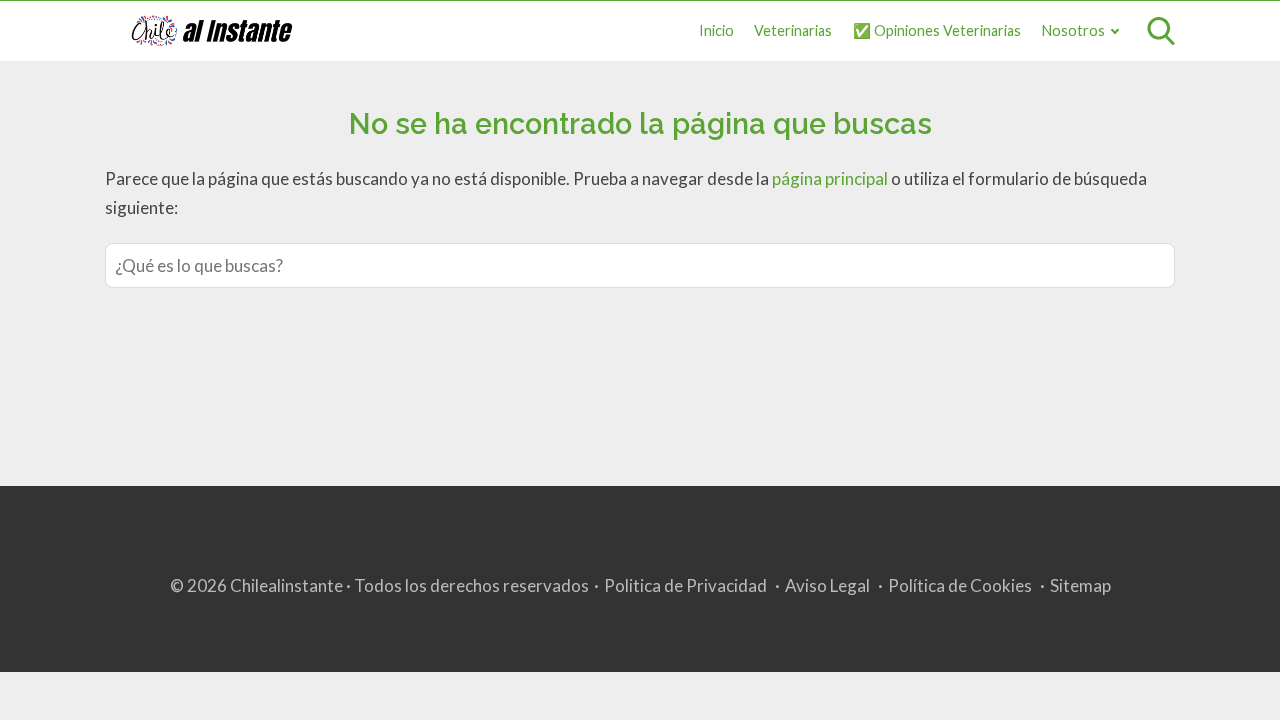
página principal (831, 178)
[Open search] (1161, 31)
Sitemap (1080, 585)
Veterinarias (793, 30)
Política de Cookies (960, 585)
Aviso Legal (827, 585)
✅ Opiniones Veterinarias (937, 30)
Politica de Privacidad (685, 585)
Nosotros (1073, 30)
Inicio (716, 30)
